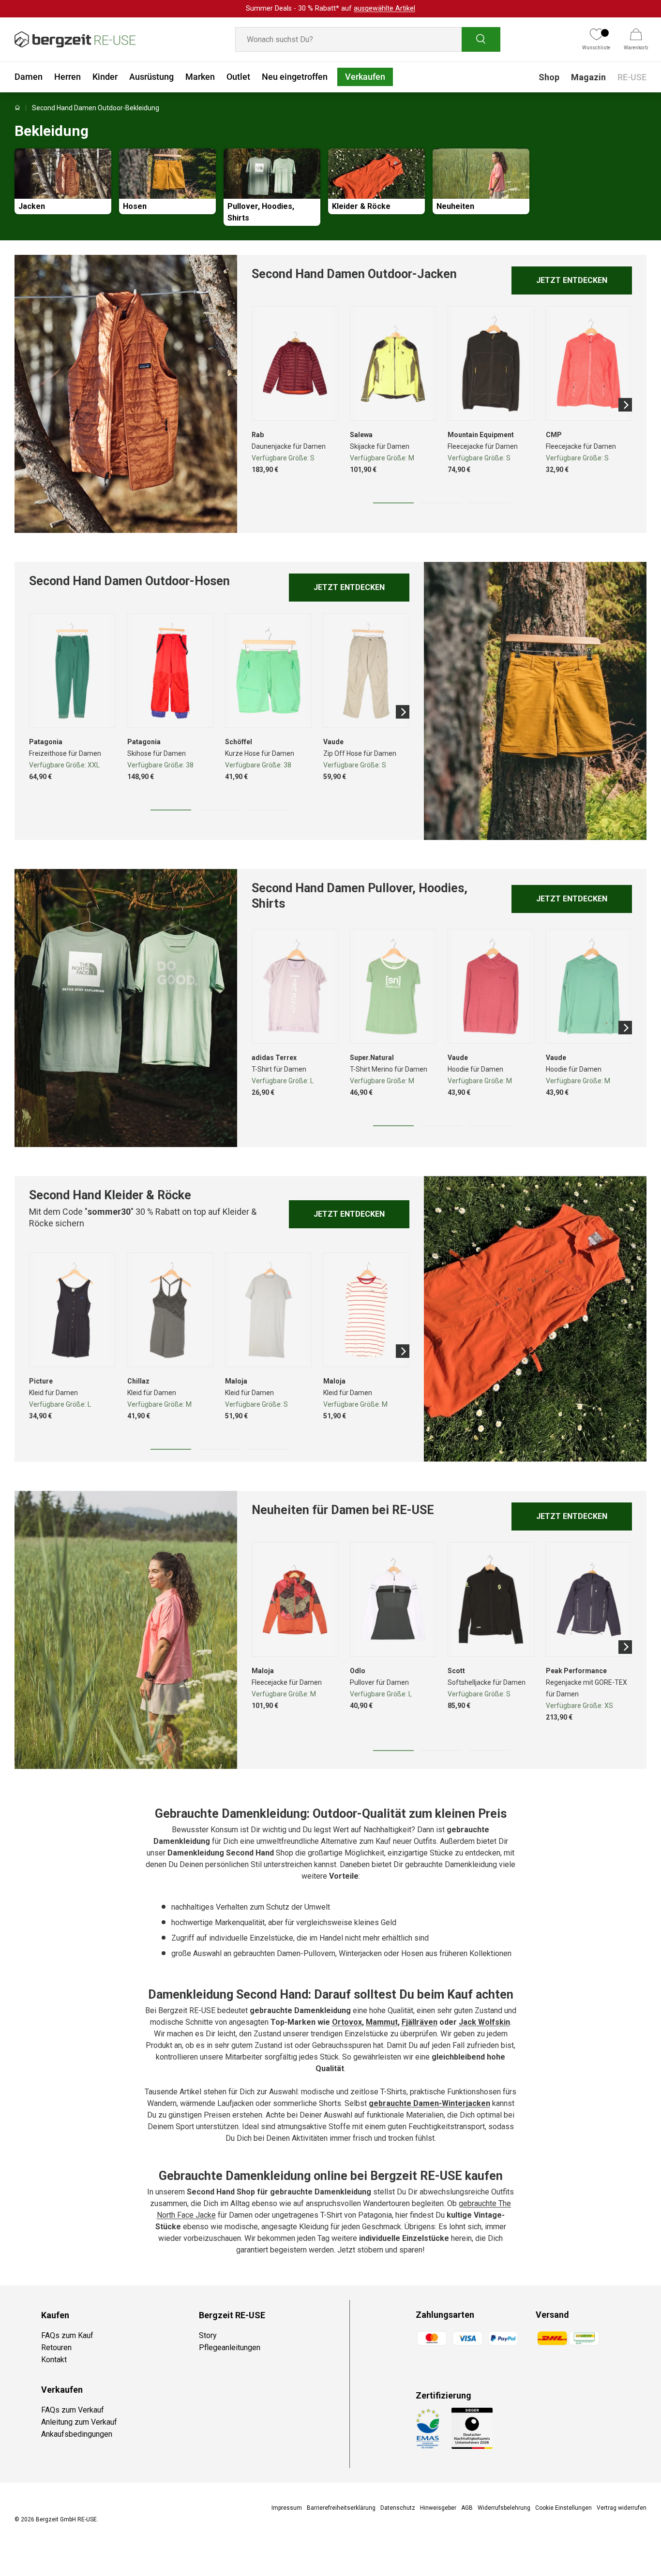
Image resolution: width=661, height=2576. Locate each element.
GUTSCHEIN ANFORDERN (394, 1288)
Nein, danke (393, 1313)
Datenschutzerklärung (404, 1375)
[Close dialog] (507, 1186)
